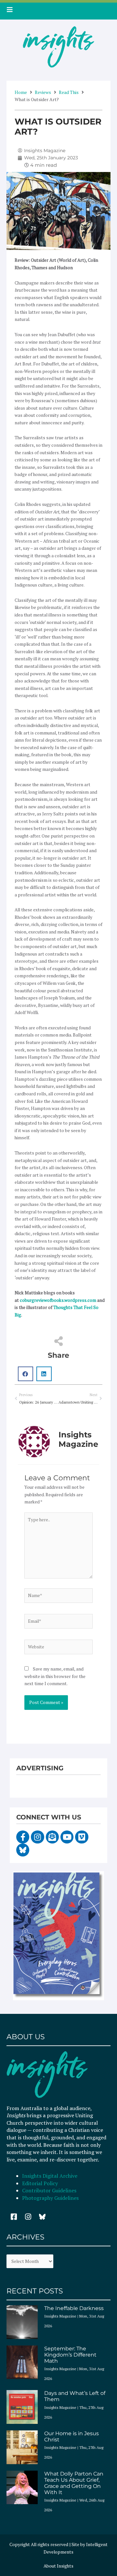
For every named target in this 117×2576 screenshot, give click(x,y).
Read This (69, 92)
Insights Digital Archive (50, 2176)
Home (21, 92)
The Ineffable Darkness (74, 2308)
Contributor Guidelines (49, 2190)
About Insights (58, 2566)
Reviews (43, 92)
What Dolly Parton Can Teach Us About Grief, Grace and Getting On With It (74, 2483)
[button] (26, 1374)
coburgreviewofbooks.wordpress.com (58, 1300)
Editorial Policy (41, 2183)
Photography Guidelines (50, 2198)
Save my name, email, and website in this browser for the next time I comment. (55, 1676)
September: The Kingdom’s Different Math (70, 2355)
